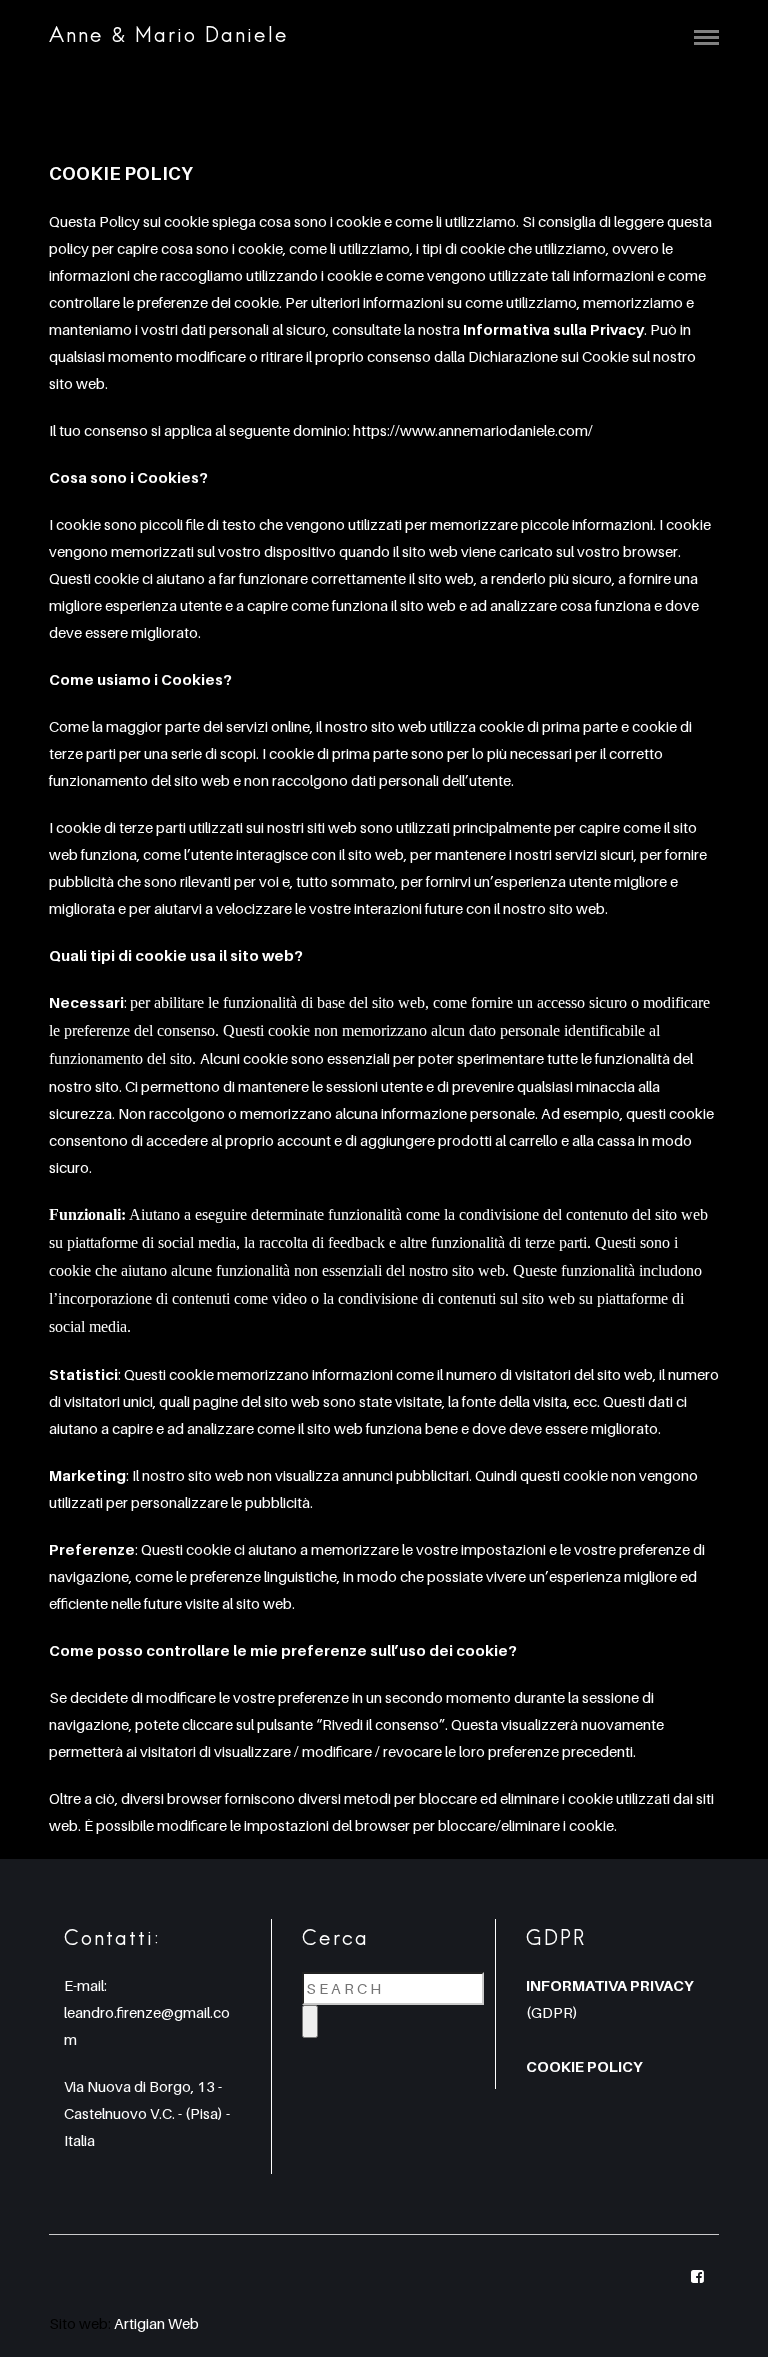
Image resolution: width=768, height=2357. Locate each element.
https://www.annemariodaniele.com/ (473, 430)
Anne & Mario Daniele (169, 37)
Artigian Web (156, 2323)
